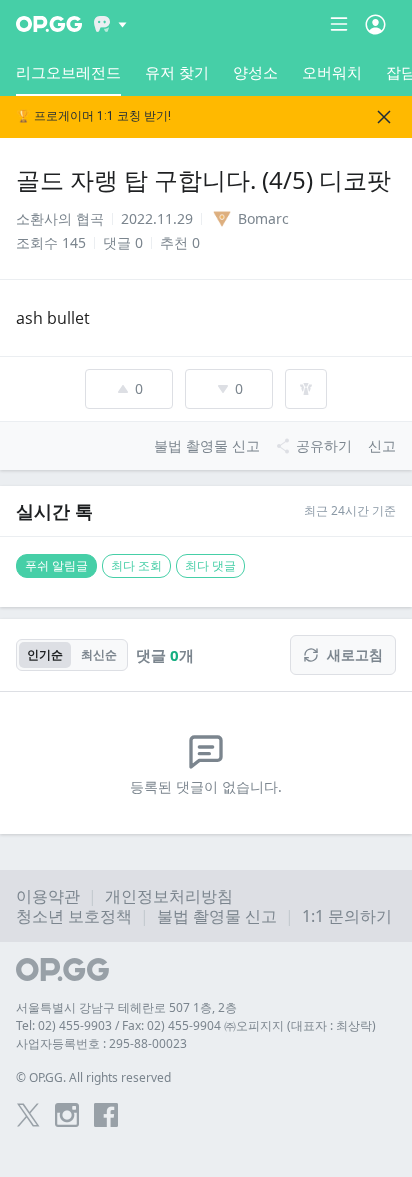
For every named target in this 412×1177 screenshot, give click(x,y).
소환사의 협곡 (60, 218)
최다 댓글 (210, 565)
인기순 (45, 654)
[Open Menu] (375, 24)
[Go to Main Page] (49, 24)
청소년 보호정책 (74, 916)
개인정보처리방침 (169, 896)
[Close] (384, 117)
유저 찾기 (177, 72)
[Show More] (110, 24)
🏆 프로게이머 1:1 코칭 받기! (93, 116)
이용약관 (48, 896)
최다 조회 (136, 565)
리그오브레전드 (68, 72)
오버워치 (332, 72)
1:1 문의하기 (347, 916)
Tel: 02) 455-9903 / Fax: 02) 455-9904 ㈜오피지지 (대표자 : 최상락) (196, 1025)
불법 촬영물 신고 (217, 916)
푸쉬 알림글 (56, 565)
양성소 (255, 72)
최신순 (99, 654)
